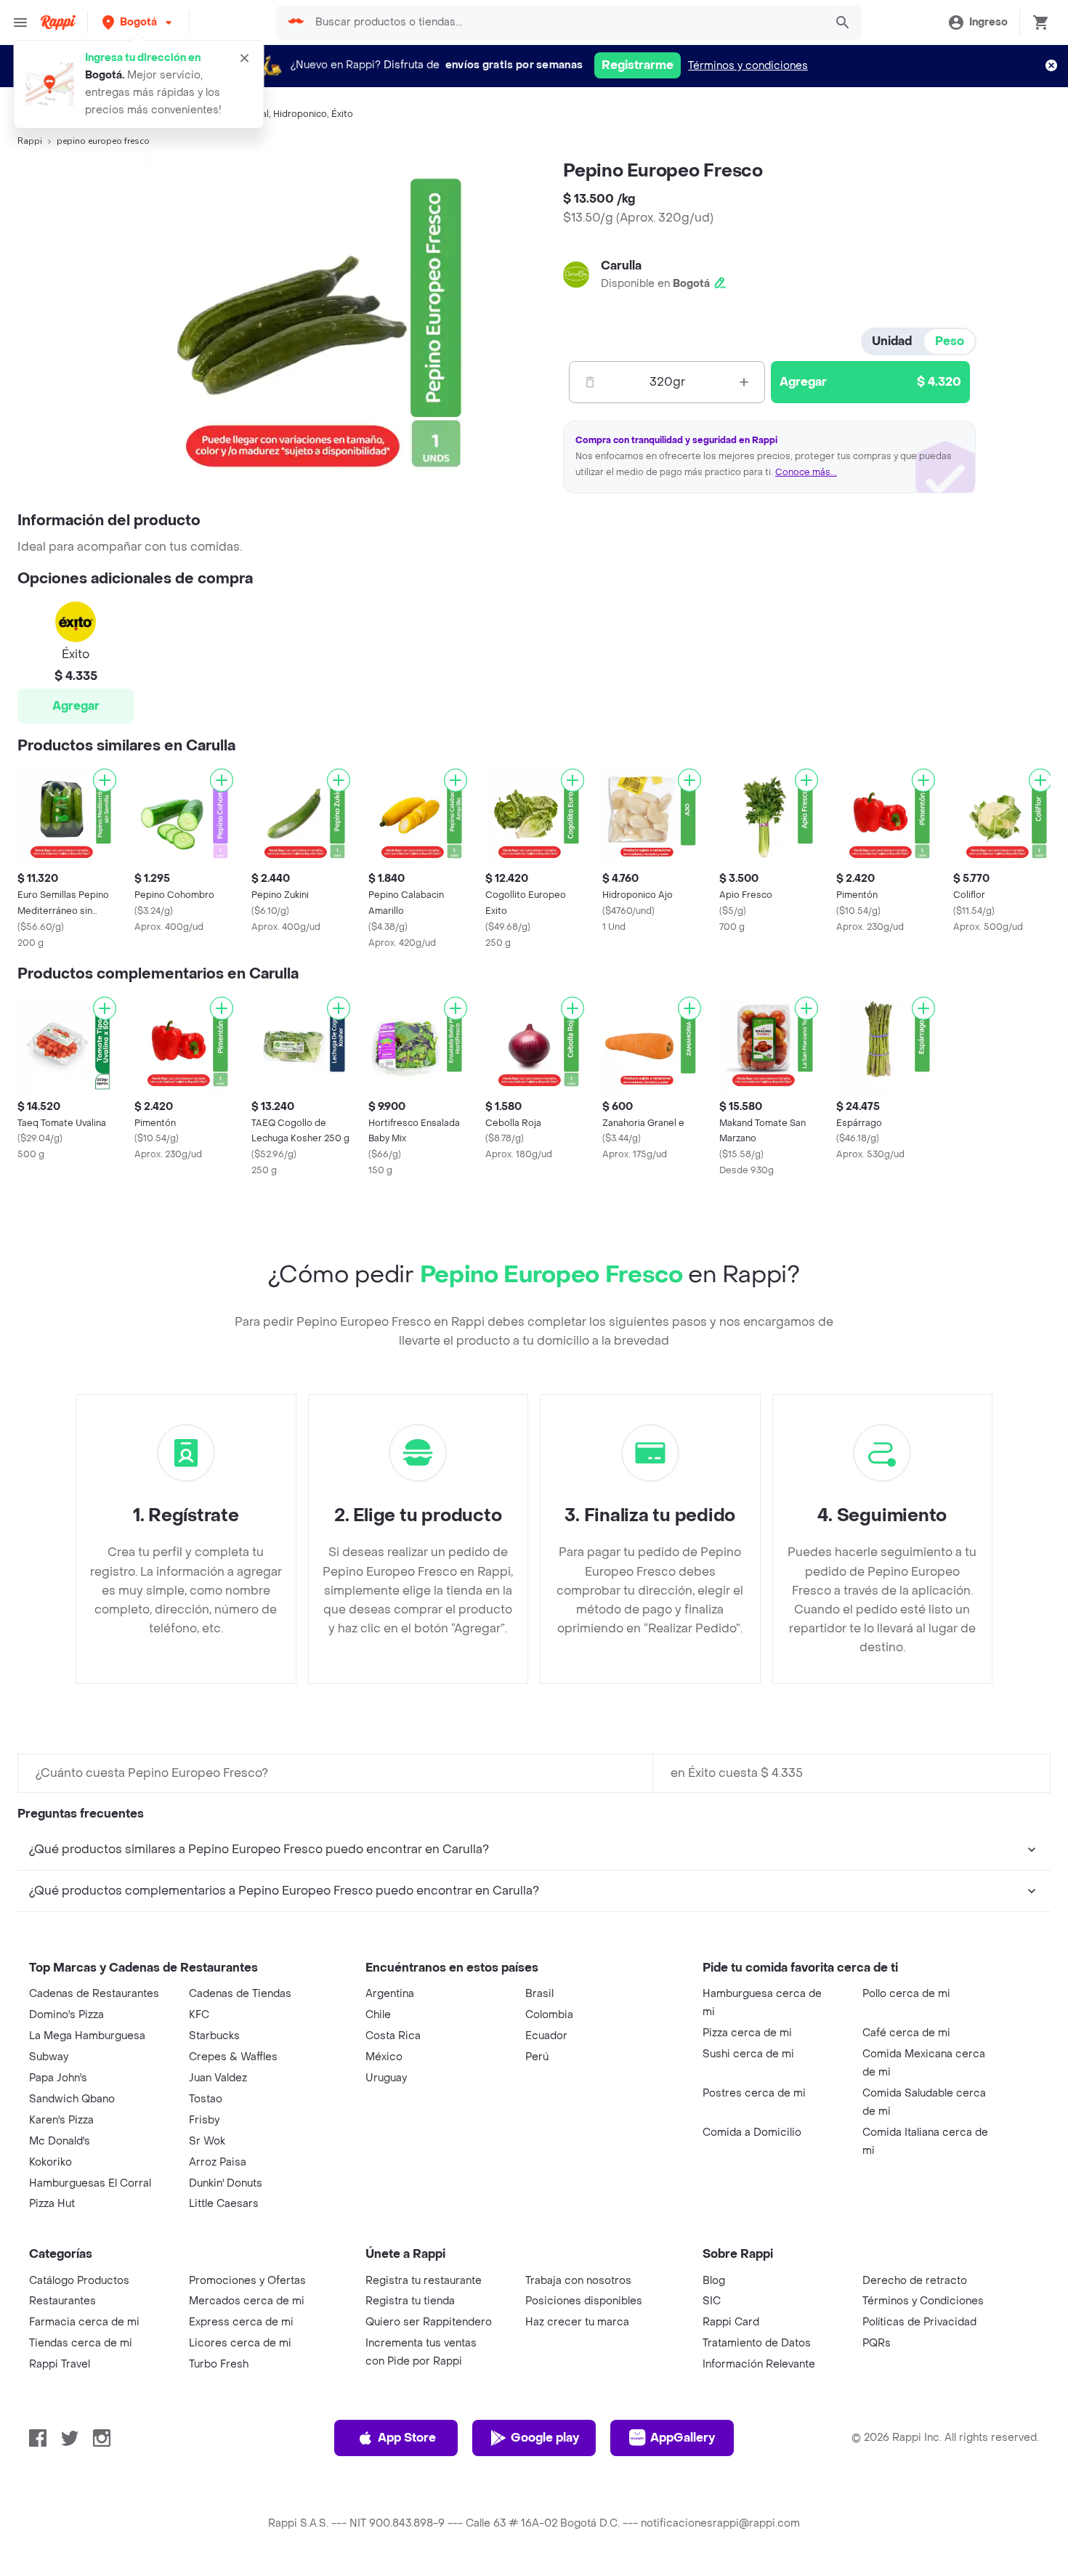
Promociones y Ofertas (247, 2281)
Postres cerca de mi (754, 2093)
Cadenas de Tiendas (240, 1994)
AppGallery (683, 2438)
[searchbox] (565, 23)
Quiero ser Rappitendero (429, 2322)
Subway (49, 2057)
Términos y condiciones (748, 66)
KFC (199, 2015)
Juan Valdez (218, 2078)
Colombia (549, 2015)
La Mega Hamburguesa (87, 2036)
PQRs (877, 2343)
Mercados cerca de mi (247, 2301)
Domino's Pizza (66, 2015)
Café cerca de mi (906, 2033)
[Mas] (744, 382)
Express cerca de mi (241, 2322)
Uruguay (386, 2078)
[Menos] (590, 382)
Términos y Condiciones (923, 2301)
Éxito (342, 114)
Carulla (621, 266)
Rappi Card (731, 2322)
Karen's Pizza (61, 2120)
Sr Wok (207, 2141)
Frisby (204, 2120)
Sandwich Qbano (72, 2099)
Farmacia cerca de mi (84, 2322)
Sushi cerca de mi (748, 2054)
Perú (537, 2057)
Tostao (206, 2099)
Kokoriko (50, 2162)
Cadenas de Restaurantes (94, 1994)
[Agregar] (105, 780)
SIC (712, 2301)
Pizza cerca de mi (747, 2033)
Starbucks (214, 2036)
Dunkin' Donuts (226, 2183)
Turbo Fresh (219, 2364)
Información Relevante (759, 2364)
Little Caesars (224, 2204)
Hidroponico (300, 114)
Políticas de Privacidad (919, 2322)
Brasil (539, 1994)
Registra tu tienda (410, 2301)
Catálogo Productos (79, 2281)
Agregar (76, 706)
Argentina (390, 1994)
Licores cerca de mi (240, 2343)
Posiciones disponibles (584, 2301)
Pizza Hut (52, 2204)
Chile (378, 2015)
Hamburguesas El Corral (90, 2183)
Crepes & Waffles (233, 2057)
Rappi (30, 141)
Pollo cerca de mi (906, 1994)
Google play (545, 2438)
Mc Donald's (60, 2141)
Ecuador (546, 2036)
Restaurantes (62, 2301)
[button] (138, 22)
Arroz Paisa (218, 2162)
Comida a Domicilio (752, 2133)
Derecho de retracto (915, 2281)
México (384, 2057)
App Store (407, 2438)
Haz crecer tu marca (577, 2322)
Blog (714, 2281)
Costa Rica (393, 2036)
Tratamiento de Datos (757, 2343)
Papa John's (58, 2078)
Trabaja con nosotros (578, 2281)
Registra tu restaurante (424, 2281)
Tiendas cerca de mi (81, 2343)
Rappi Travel (60, 2364)
